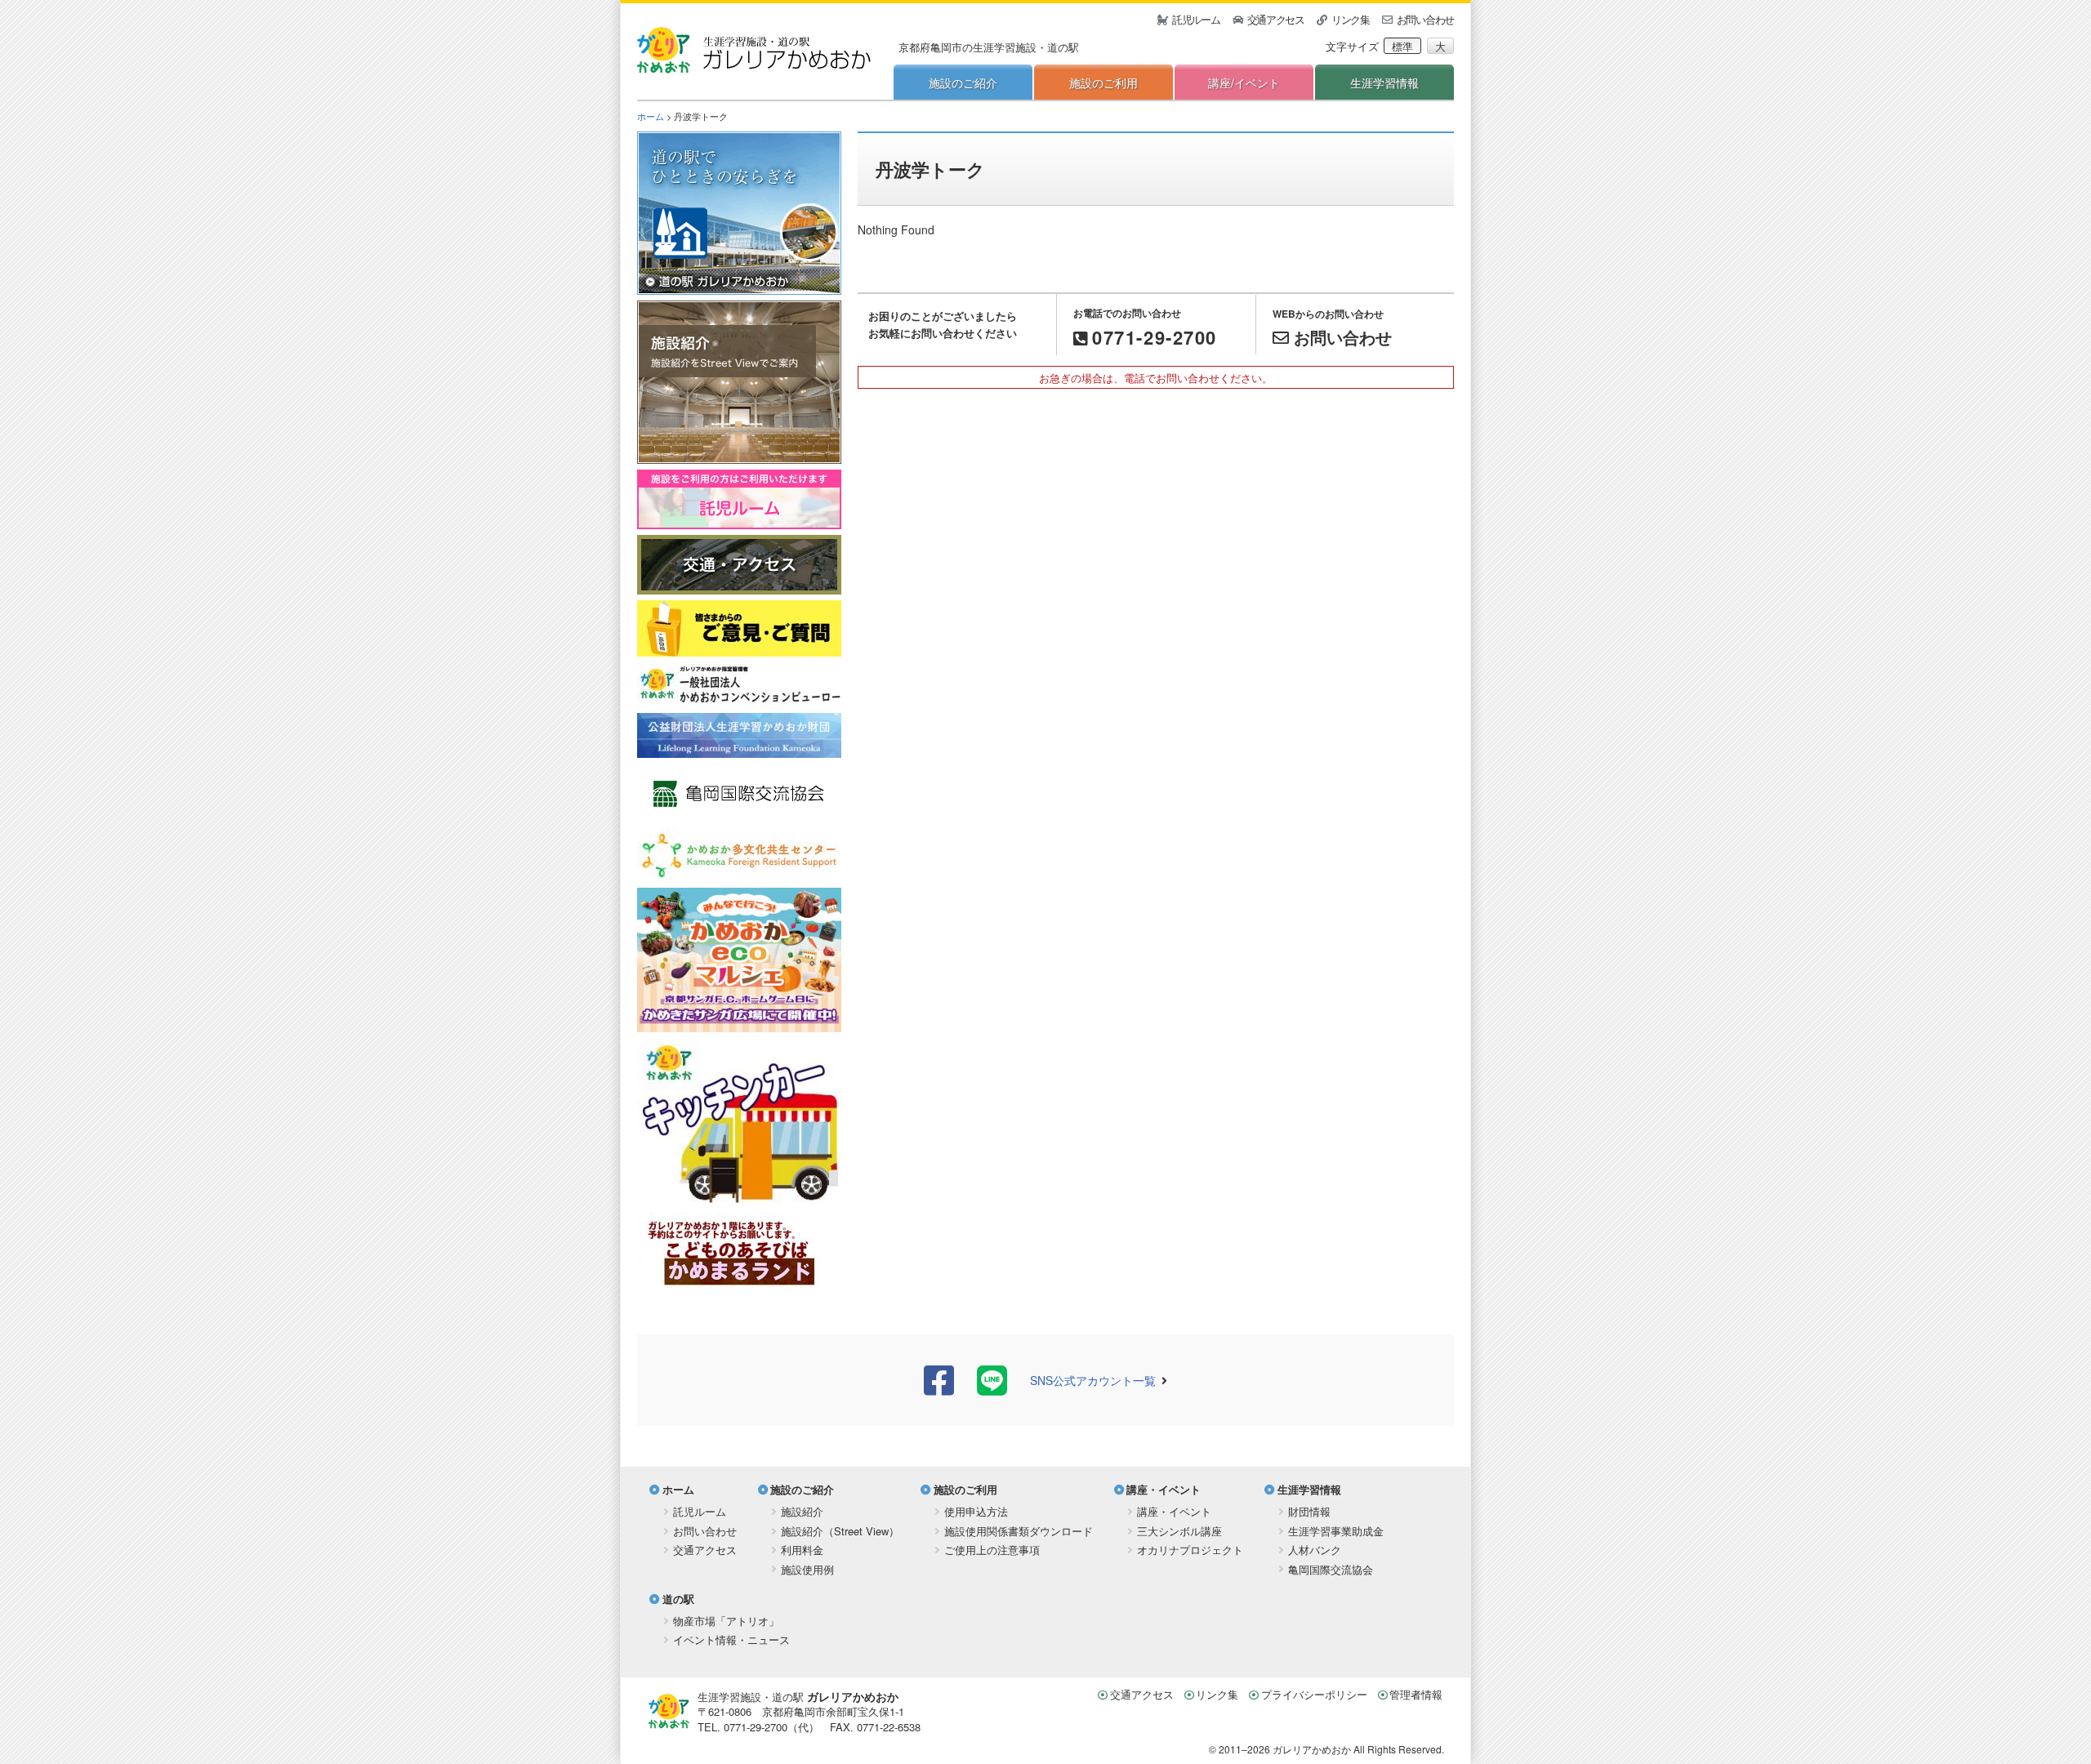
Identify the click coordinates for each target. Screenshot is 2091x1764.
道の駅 (678, 1599)
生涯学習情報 (1384, 82)
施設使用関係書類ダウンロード (1019, 1531)
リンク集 (1351, 19)
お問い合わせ (1425, 19)
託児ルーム (1196, 19)
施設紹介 (802, 1511)
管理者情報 (1416, 1694)
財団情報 (1309, 1511)
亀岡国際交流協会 (1331, 1569)
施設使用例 (807, 1569)
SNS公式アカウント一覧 (1093, 1380)
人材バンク (1315, 1550)
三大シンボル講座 (1179, 1531)
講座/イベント (1244, 82)
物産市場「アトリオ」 (726, 1621)
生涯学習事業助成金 (1336, 1531)
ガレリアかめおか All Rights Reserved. (1358, 1749)
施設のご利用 (1103, 82)
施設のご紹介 (963, 82)
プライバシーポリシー (1314, 1694)
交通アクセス (1276, 19)
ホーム (651, 116)
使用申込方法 (976, 1511)
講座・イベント (1164, 1489)
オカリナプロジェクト (1190, 1550)
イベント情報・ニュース (731, 1639)
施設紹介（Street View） (840, 1531)
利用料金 (802, 1550)
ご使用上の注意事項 (992, 1550)
